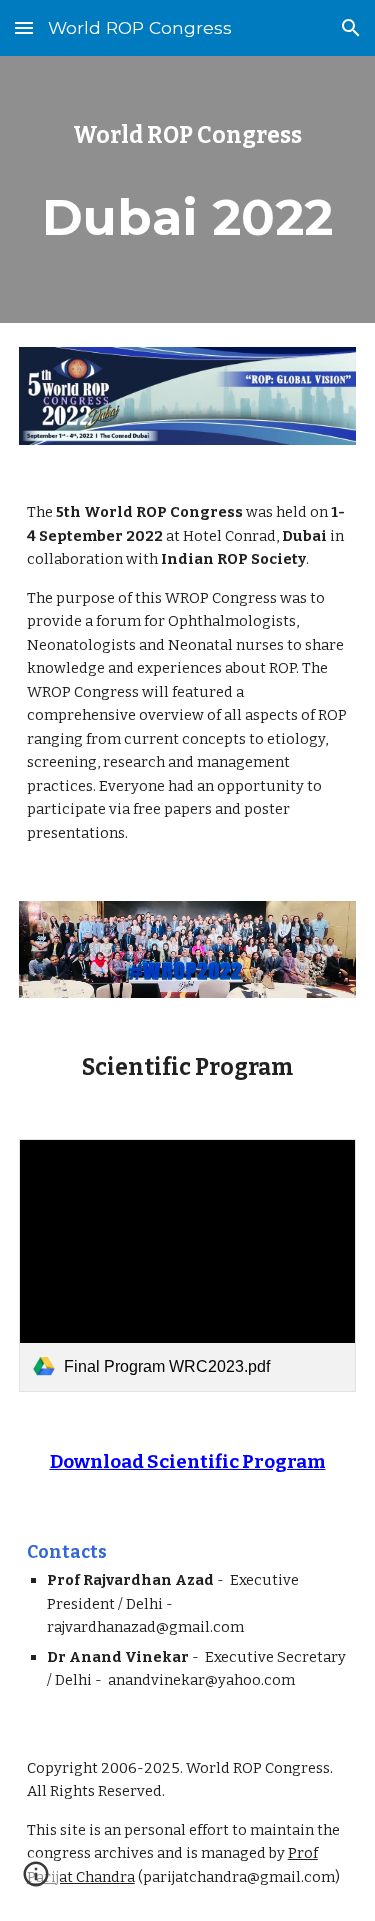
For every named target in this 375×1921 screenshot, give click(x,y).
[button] (24, 27)
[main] (188, 136)
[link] (188, 1265)
